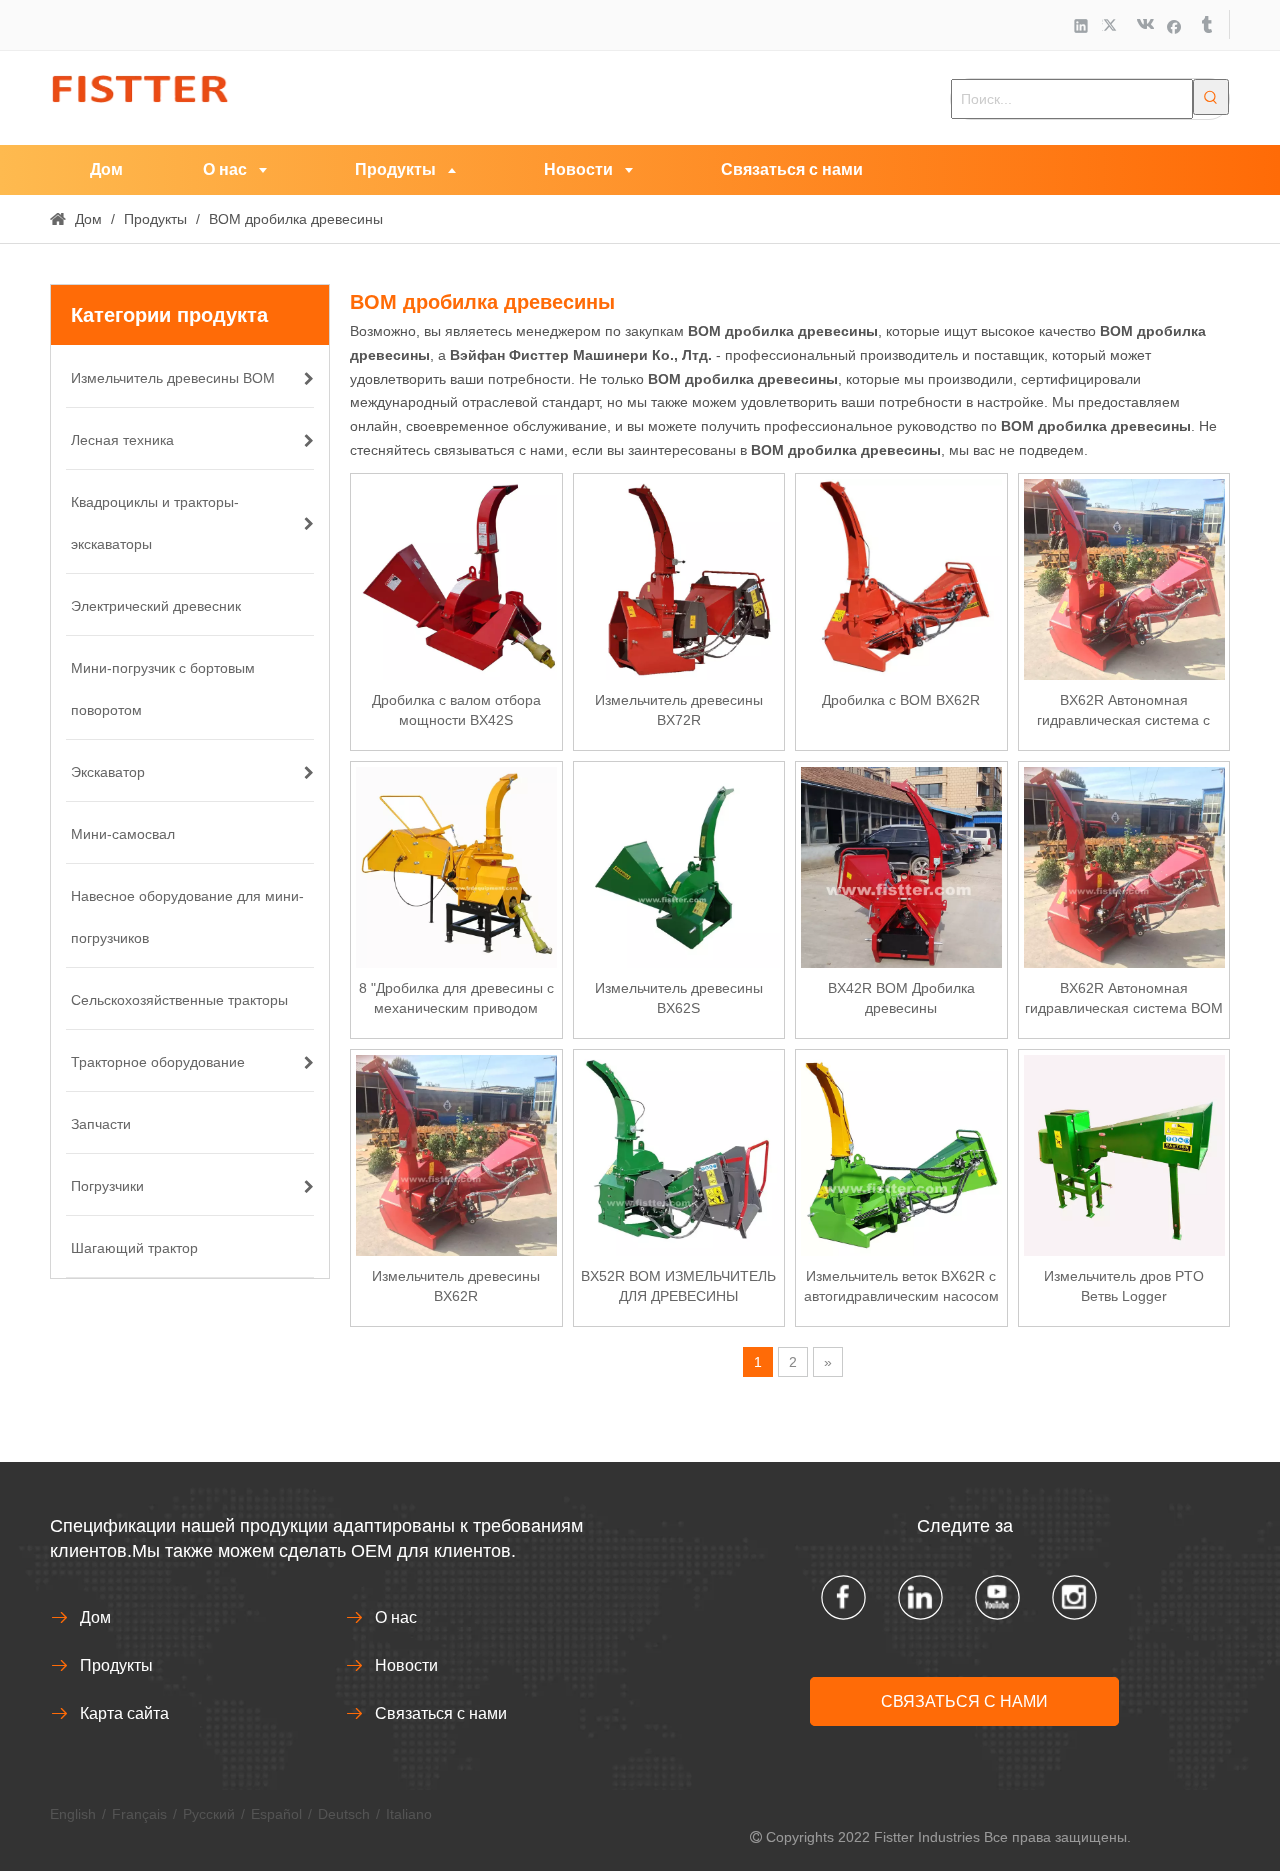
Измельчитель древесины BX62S (679, 998)
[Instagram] (1074, 1597)
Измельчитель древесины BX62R (456, 1286)
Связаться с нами (441, 1713)
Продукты (116, 1665)
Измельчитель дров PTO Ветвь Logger (1124, 1286)
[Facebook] (1174, 25)
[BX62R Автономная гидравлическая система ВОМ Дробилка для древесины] (1124, 866)
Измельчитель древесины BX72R (679, 710)
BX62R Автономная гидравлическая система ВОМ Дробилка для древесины (1124, 999)
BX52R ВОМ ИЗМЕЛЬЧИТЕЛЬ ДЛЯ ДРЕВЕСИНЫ (678, 1286)
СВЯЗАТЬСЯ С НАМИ (964, 1701)
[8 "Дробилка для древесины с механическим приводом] (456, 866)
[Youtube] (997, 1597)
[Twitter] (1112, 25)
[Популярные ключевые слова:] (1211, 97)
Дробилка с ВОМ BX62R (901, 700)
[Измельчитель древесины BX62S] (679, 866)
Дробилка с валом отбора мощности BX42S (456, 710)
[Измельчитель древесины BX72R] (679, 578)
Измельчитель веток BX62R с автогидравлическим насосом (901, 1286)
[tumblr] (1205, 25)
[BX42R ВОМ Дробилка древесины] (901, 866)
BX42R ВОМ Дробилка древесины (901, 998)
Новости (406, 1665)
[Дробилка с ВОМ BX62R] (901, 578)
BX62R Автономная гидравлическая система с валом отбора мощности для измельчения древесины (1124, 711)
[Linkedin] (1081, 25)
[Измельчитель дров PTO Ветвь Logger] (1124, 1154)
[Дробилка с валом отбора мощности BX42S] (456, 578)
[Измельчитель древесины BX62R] (456, 1154)
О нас (396, 1617)
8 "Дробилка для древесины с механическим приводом (456, 998)
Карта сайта (124, 1713)
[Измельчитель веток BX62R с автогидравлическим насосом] (901, 1154)
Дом (95, 1617)
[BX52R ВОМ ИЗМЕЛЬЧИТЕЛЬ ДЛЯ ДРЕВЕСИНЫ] (679, 1154)
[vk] (1143, 25)
